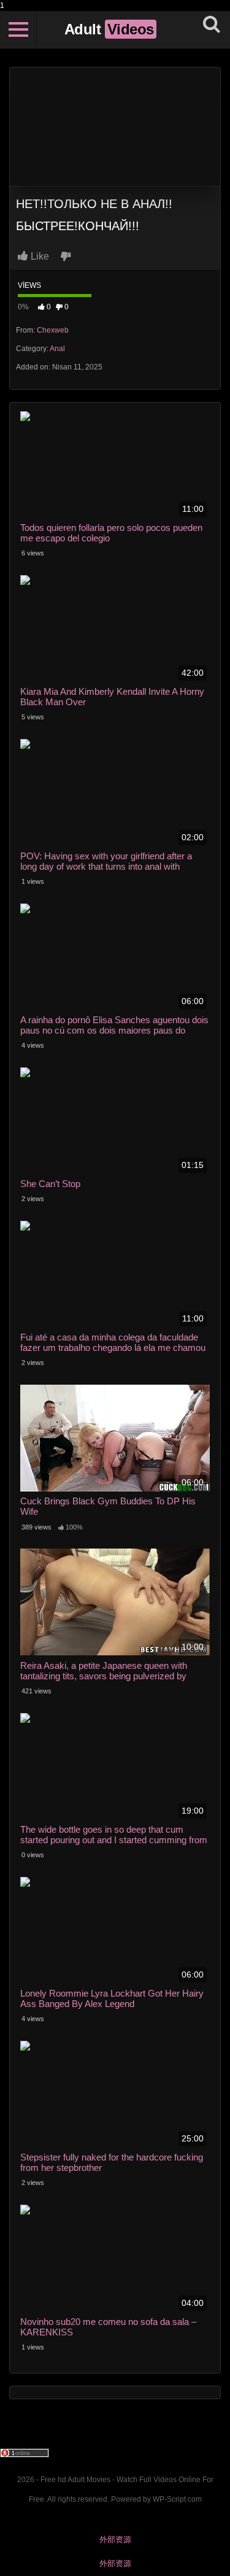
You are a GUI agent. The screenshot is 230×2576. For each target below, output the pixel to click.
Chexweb (53, 330)
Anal (57, 349)
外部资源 (115, 2539)
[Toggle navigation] (18, 29)
